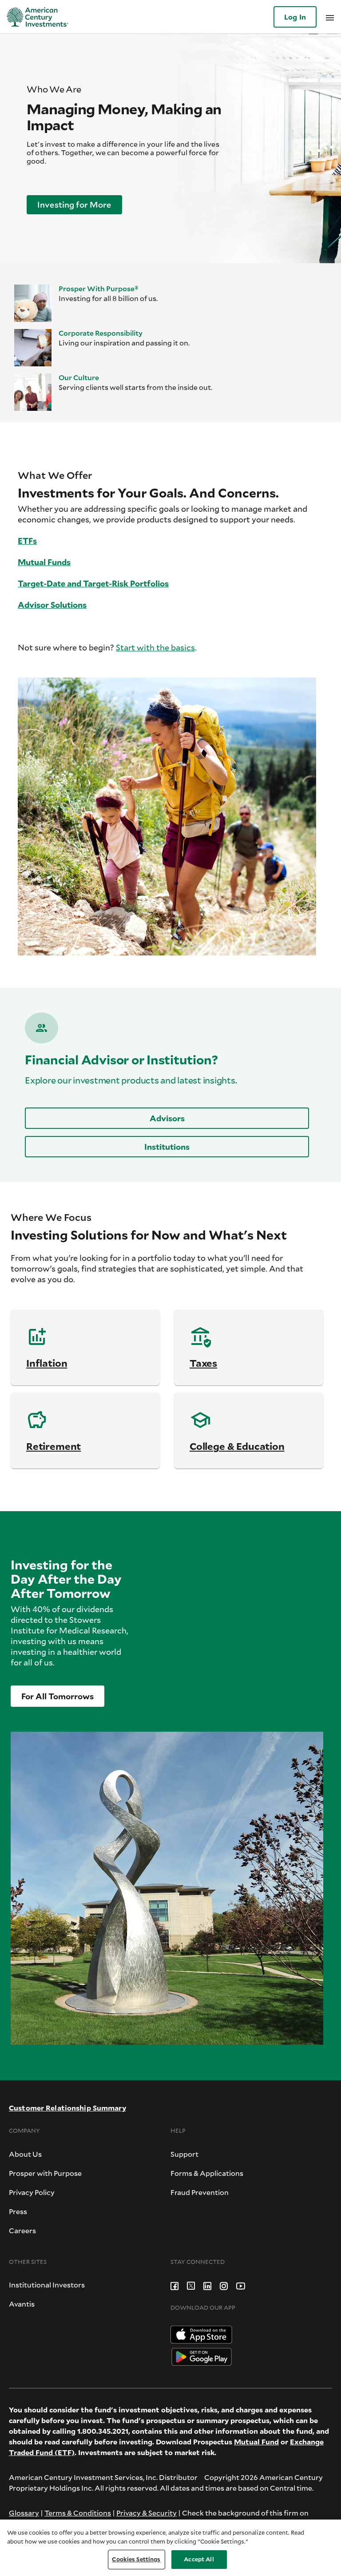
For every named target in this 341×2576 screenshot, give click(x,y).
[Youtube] (241, 2285)
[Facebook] (174, 2285)
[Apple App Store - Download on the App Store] (201, 2333)
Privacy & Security (147, 2513)
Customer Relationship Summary (67, 2108)
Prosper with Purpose (45, 2173)
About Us (25, 2154)
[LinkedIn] (207, 2285)
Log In (295, 17)
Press (18, 2211)
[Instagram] (224, 2285)
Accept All (199, 2559)
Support (184, 2154)
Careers (22, 2230)
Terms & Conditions (78, 2513)
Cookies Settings (136, 2559)
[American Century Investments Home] (34, 17)
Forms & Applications (207, 2173)
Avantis (22, 2304)
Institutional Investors (47, 2285)
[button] (74, 205)
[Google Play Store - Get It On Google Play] (202, 2356)
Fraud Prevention (200, 2192)
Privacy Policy (32, 2192)
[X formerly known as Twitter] (191, 2285)
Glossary (24, 2513)
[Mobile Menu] (330, 17)
